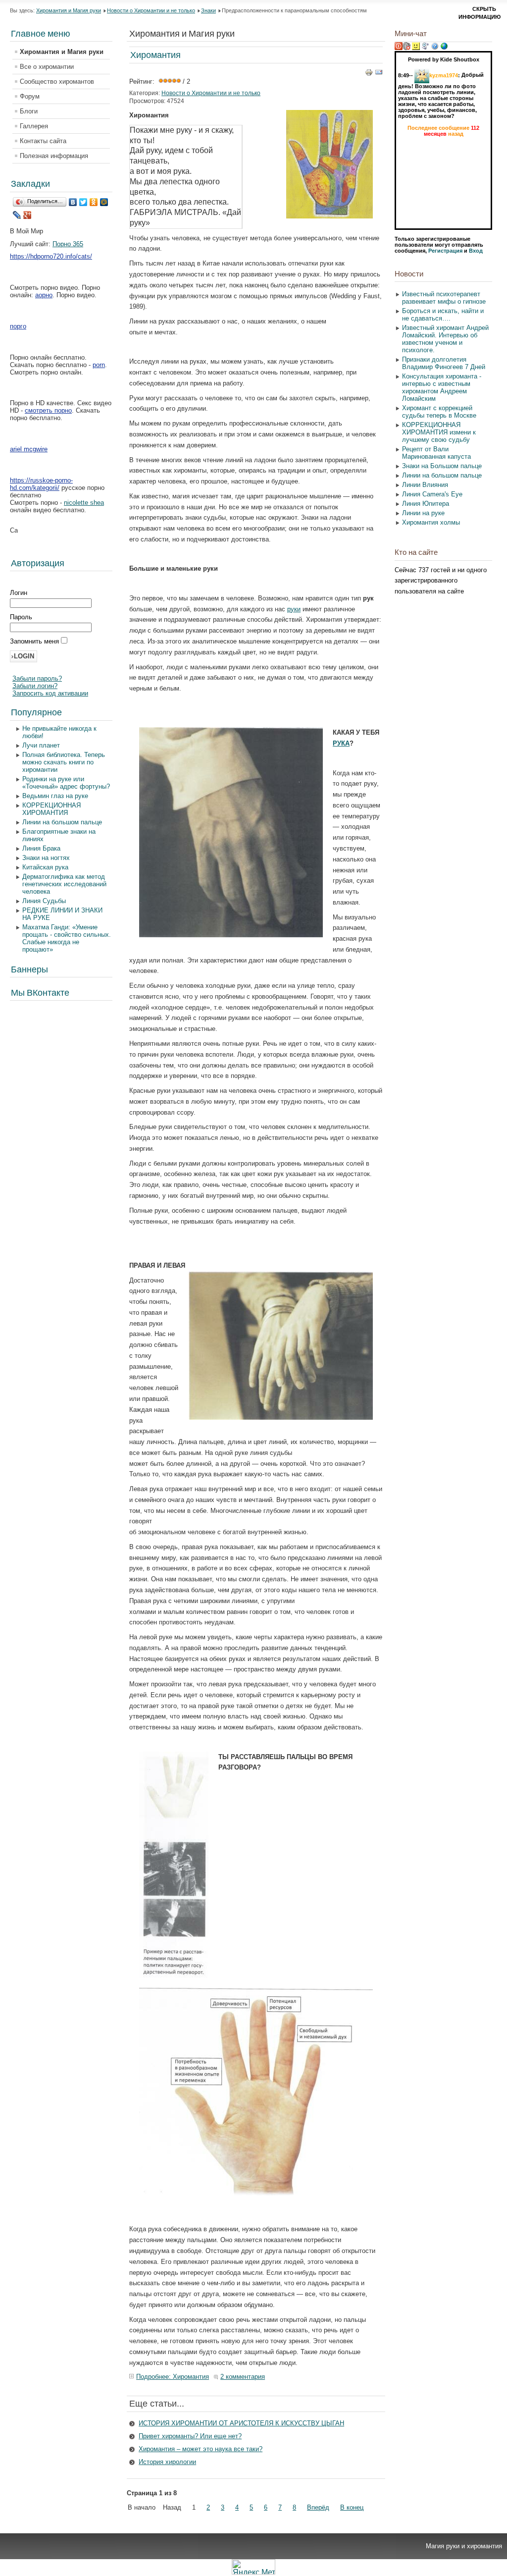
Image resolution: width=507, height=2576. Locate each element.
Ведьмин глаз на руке (55, 796)
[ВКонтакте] (73, 202)
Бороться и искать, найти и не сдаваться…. (443, 315)
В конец (352, 2507)
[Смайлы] (416, 48)
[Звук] (406, 48)
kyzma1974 (444, 75)
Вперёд (318, 2507)
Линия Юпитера (426, 504)
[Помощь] (435, 48)
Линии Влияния (425, 485)
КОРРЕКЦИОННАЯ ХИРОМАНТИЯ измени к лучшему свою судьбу (439, 432)
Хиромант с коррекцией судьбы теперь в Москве (439, 412)
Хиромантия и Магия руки (69, 10)
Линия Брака (41, 848)
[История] (425, 48)
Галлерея (34, 126)
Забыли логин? (35, 686)
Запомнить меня (35, 641)
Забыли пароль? (37, 678)
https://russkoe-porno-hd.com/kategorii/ (41, 484)
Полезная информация (54, 156)
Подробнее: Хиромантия (173, 2377)
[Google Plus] (27, 215)
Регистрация (445, 251)
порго (18, 326)
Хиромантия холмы (431, 522)
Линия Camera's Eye (432, 494)
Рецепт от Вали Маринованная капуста (436, 453)
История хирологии (167, 2462)
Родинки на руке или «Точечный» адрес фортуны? (66, 783)
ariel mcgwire (29, 449)
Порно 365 (68, 244)
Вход (476, 251)
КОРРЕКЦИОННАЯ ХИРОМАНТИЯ (51, 809)
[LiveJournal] (17, 215)
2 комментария (243, 2377)
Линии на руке (423, 513)
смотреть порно (48, 410)
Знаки (208, 10)
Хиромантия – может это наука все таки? (201, 2449)
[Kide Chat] (444, 48)
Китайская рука (45, 867)
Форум (30, 96)
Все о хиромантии (47, 67)
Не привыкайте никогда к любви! (59, 732)
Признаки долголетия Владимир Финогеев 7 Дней (444, 363)
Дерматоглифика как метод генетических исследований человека (64, 884)
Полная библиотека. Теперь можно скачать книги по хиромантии (64, 762)
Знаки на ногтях (46, 858)
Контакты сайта (43, 141)
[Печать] (369, 74)
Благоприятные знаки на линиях (59, 835)
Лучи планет (41, 745)
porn (99, 365)
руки (294, 609)
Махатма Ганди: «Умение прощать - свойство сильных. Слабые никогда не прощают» (67, 938)
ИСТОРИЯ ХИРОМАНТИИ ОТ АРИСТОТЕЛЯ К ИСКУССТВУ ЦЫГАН (241, 2423)
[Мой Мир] (104, 202)
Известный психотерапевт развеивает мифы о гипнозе (444, 298)
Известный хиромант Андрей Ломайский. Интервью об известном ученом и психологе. (445, 339)
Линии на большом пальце (62, 822)
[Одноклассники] (94, 202)
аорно (44, 295)
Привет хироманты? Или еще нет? (190, 2436)
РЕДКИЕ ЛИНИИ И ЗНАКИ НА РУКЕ (62, 914)
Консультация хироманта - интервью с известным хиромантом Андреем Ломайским (442, 387)
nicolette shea (84, 503)
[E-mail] (379, 74)
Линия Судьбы (44, 901)
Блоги (29, 111)
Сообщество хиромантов (57, 81)
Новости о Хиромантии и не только (151, 10)
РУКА (341, 743)
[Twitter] (83, 202)
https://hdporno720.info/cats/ (51, 256)
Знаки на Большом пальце (442, 466)
